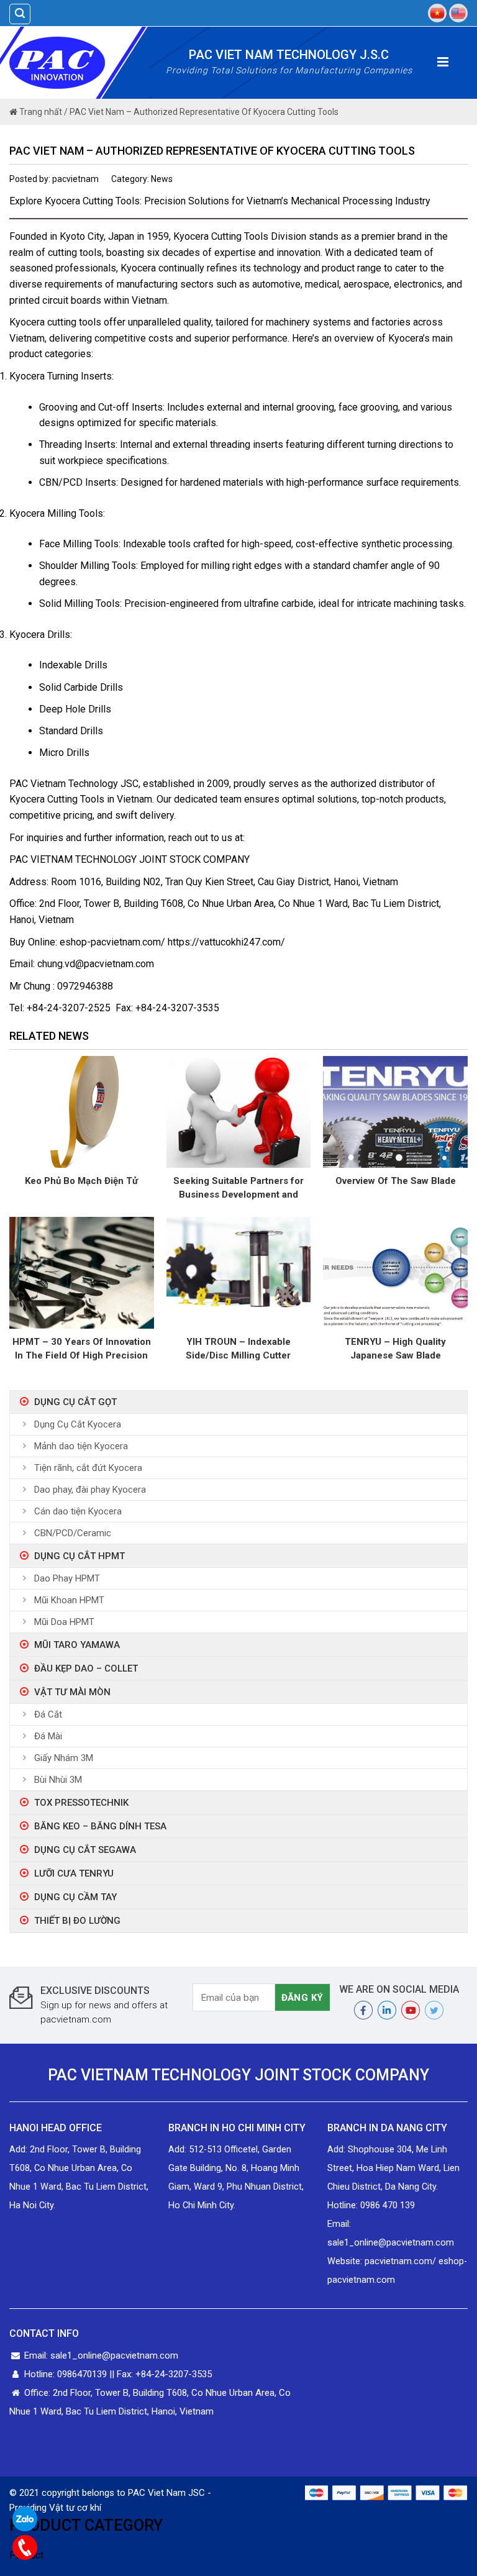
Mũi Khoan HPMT (69, 1600)
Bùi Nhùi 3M (58, 1780)
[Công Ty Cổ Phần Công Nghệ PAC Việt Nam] (79, 63)
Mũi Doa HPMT (64, 1622)
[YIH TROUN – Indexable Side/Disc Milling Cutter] (239, 1272)
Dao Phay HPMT (67, 1578)
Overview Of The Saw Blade (396, 1181)
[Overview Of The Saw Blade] (395, 1112)
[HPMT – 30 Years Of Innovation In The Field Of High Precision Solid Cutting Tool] (82, 1272)
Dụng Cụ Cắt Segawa (85, 1850)
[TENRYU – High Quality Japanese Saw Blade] (395, 1272)
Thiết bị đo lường (77, 1921)
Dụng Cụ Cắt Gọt (75, 1402)
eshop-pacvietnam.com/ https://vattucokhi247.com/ (172, 942)
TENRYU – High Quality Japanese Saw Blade (395, 1349)
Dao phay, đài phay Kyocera (90, 1490)
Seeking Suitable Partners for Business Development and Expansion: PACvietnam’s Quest (238, 1188)
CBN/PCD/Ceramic (73, 1533)
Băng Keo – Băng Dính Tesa (100, 1826)
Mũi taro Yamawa (77, 1645)
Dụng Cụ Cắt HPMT (79, 1556)
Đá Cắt (48, 1714)
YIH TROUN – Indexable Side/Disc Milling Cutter (238, 1349)
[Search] (20, 14)
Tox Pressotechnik (81, 1803)
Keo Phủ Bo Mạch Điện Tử (81, 1181)
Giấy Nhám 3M (64, 1758)
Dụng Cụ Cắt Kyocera (78, 1424)
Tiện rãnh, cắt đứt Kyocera (88, 1468)
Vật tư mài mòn (72, 1692)
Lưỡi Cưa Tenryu (74, 1873)
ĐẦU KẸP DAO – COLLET (86, 1668)
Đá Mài (48, 1736)
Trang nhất (40, 112)
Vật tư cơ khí (75, 2508)
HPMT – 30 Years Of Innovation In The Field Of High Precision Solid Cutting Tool (82, 1349)
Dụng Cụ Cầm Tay (75, 1897)
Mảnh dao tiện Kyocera (81, 1446)
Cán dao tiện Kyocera (78, 1511)
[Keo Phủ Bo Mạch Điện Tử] (82, 1112)
